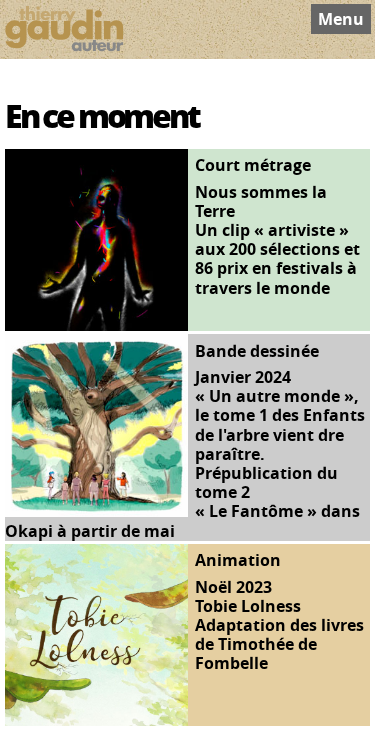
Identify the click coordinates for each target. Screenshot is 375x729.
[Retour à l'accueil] (64, 30)
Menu (341, 19)
